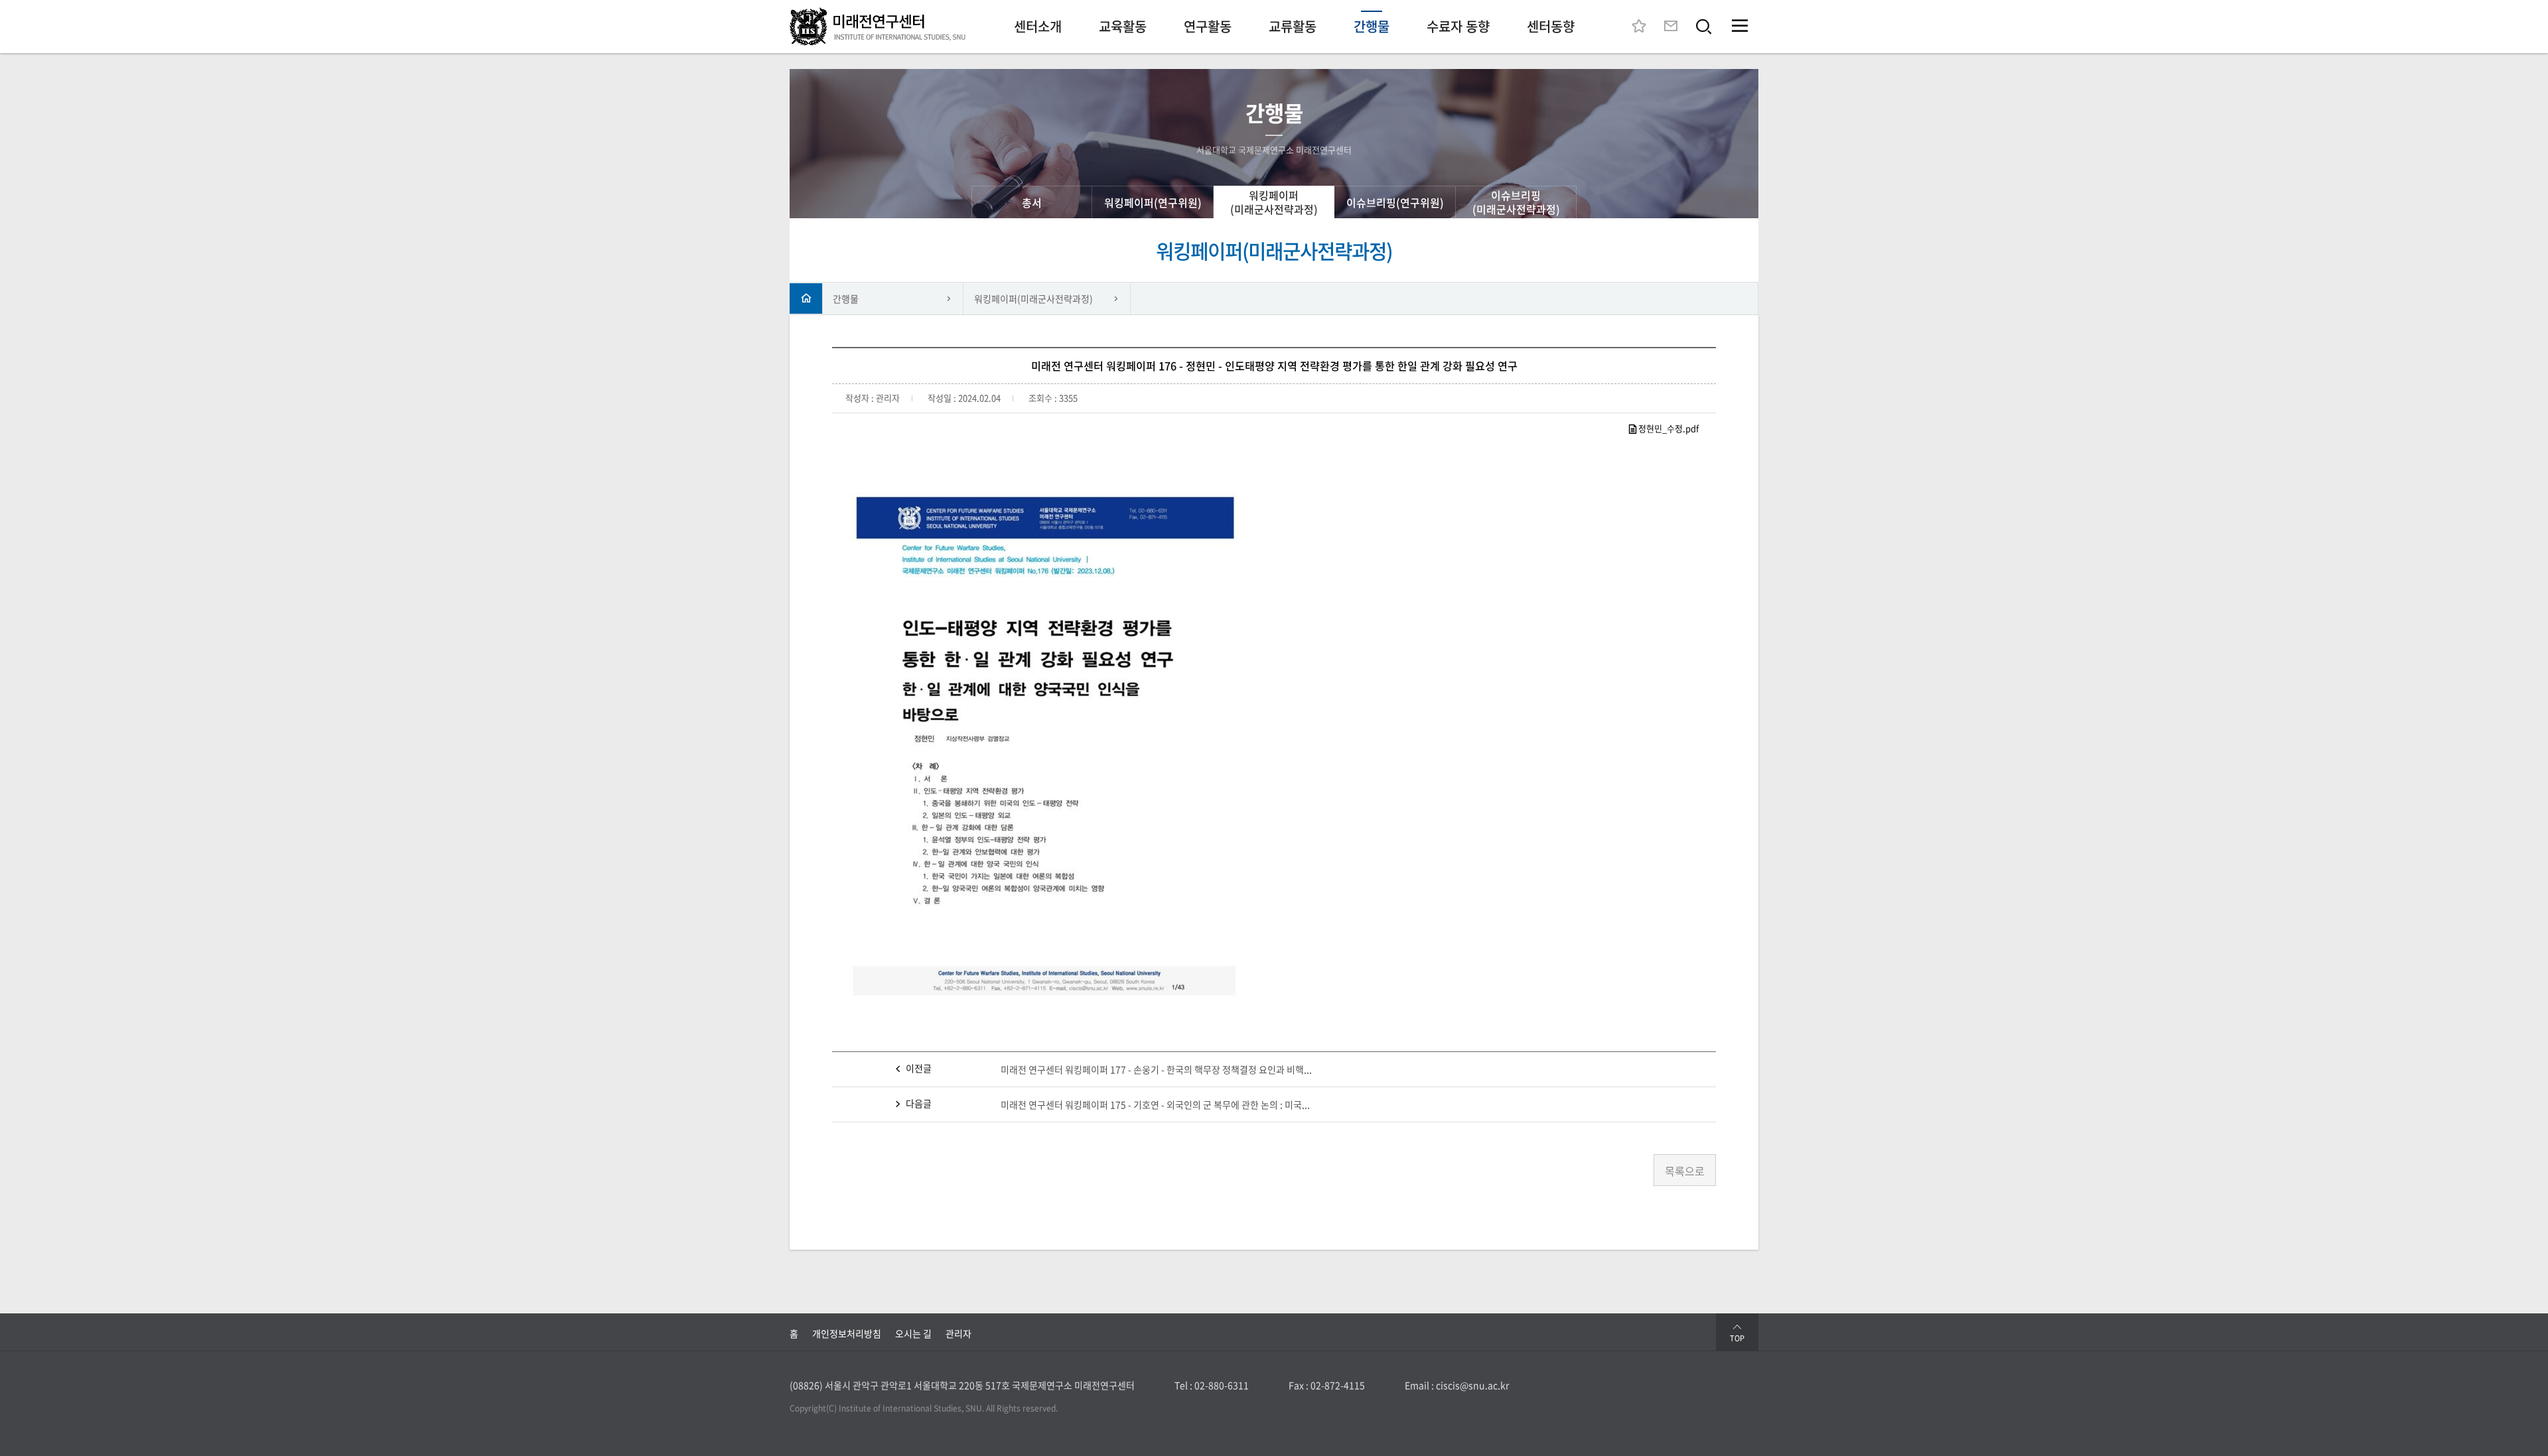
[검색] (1704, 27)
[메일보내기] (1671, 27)
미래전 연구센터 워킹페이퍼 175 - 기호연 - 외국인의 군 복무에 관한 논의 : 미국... (1155, 1104)
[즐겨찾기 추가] (1639, 27)
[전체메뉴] (1740, 27)
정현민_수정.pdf (1668, 428)
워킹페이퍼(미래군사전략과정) (1033, 298)
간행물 (846, 298)
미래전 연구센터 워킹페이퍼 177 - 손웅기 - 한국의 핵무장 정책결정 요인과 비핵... (1156, 1069)
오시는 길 (913, 1333)
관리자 (958, 1333)
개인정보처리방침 (847, 1333)
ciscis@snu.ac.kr (1472, 1385)
